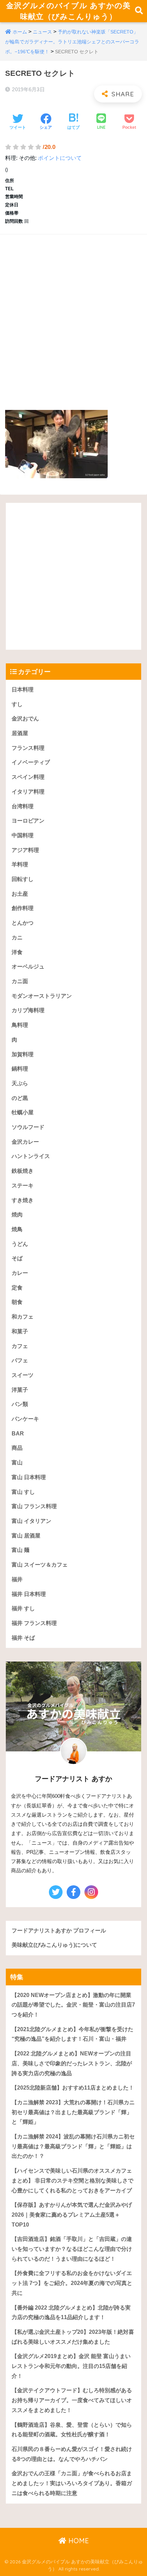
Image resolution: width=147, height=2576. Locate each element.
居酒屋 (20, 733)
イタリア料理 (28, 792)
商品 (17, 1448)
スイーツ (23, 1375)
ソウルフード (28, 1127)
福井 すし (23, 1608)
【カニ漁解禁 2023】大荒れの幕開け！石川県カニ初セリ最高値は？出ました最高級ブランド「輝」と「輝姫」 (73, 2112)
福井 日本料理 (29, 1594)
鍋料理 (20, 1069)
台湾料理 (23, 806)
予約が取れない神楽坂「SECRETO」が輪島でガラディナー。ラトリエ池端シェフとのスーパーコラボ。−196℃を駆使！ (72, 42)
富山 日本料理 (29, 1477)
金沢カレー (25, 1142)
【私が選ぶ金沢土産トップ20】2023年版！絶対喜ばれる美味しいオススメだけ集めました (73, 2337)
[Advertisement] (73, 315)
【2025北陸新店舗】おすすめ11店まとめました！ (73, 2088)
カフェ (20, 1346)
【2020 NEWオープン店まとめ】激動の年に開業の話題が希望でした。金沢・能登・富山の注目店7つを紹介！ (73, 2005)
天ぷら (20, 1083)
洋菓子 (20, 1390)
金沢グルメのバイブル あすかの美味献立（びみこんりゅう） (68, 11)
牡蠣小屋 (23, 1112)
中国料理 (23, 835)
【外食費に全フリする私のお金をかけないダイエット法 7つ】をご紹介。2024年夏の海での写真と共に (72, 2283)
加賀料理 (23, 1054)
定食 (17, 1288)
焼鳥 (17, 1229)
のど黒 (20, 1098)
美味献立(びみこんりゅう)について (54, 1945)
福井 (17, 1579)
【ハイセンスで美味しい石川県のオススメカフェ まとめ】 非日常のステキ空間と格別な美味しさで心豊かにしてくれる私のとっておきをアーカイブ (72, 2180)
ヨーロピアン (28, 821)
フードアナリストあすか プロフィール (59, 1931)
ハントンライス (31, 1156)
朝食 (17, 1302)
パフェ (20, 1360)
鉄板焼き (23, 1171)
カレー (20, 1273)
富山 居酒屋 (26, 1536)
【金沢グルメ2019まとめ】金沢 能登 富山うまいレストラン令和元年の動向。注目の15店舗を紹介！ (71, 2366)
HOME (78, 2541)
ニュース (42, 32)
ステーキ (23, 1186)
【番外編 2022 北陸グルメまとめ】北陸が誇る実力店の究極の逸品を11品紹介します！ (71, 2313)
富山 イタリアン (31, 1521)
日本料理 (23, 690)
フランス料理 (28, 748)
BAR (18, 1434)
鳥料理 (20, 1025)
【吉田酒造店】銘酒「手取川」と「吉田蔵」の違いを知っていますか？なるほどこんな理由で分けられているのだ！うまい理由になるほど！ (72, 2249)
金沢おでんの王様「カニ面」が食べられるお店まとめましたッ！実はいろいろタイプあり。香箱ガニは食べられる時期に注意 (72, 2483)
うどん (20, 1244)
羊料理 (20, 864)
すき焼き (23, 1200)
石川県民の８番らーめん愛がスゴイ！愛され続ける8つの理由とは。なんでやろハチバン (72, 2454)
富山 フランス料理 (34, 1506)
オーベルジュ (28, 967)
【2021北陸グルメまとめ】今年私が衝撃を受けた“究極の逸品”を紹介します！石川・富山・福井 (72, 2034)
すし (17, 704)
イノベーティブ (31, 762)
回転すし (23, 879)
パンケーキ (25, 1419)
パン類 (20, 1404)
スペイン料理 (28, 777)
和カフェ (23, 1317)
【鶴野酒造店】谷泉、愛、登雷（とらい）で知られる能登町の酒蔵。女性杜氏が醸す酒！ (72, 2430)
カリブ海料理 (28, 1010)
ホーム (20, 32)
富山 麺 (21, 1550)
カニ (17, 938)
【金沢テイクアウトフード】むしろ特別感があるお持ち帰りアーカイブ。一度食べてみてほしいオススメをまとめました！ (72, 2400)
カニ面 (20, 981)
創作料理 (23, 908)
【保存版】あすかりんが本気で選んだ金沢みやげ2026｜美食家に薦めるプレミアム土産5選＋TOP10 (72, 2215)
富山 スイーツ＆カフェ (40, 1565)
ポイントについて (60, 158)
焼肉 (17, 1215)
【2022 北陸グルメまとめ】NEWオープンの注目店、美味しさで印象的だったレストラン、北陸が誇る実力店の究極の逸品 (72, 2063)
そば (17, 1258)
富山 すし (23, 1492)
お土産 (20, 894)
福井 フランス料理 (34, 1623)
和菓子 (20, 1331)
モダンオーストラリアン (42, 996)
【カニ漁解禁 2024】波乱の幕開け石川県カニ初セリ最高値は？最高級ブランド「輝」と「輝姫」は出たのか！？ (73, 2146)
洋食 (17, 952)
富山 (17, 1463)
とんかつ (23, 923)
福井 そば (23, 1638)
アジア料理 (25, 850)
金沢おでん (25, 719)
